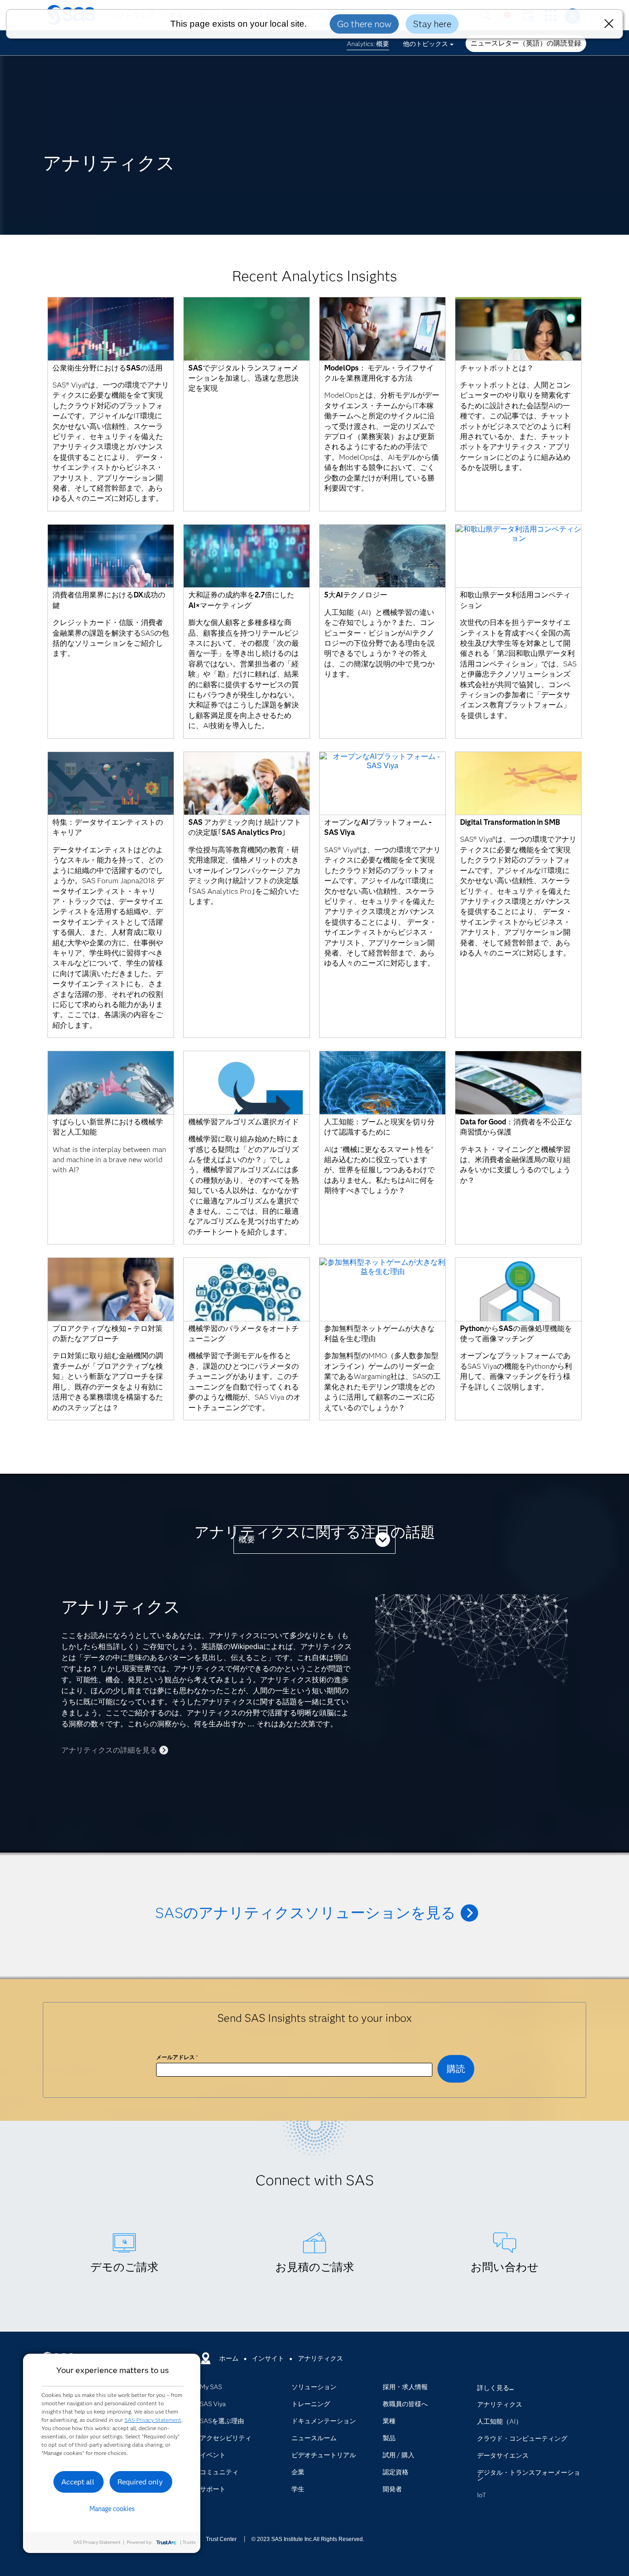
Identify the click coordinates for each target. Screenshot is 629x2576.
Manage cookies (112, 2509)
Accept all (78, 2482)
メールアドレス (177, 2057)
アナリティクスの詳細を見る (109, 1750)
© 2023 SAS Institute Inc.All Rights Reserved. (308, 2539)
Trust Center (221, 2539)
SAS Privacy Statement (153, 2420)
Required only (140, 2482)
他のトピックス (425, 44)
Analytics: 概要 (368, 44)
